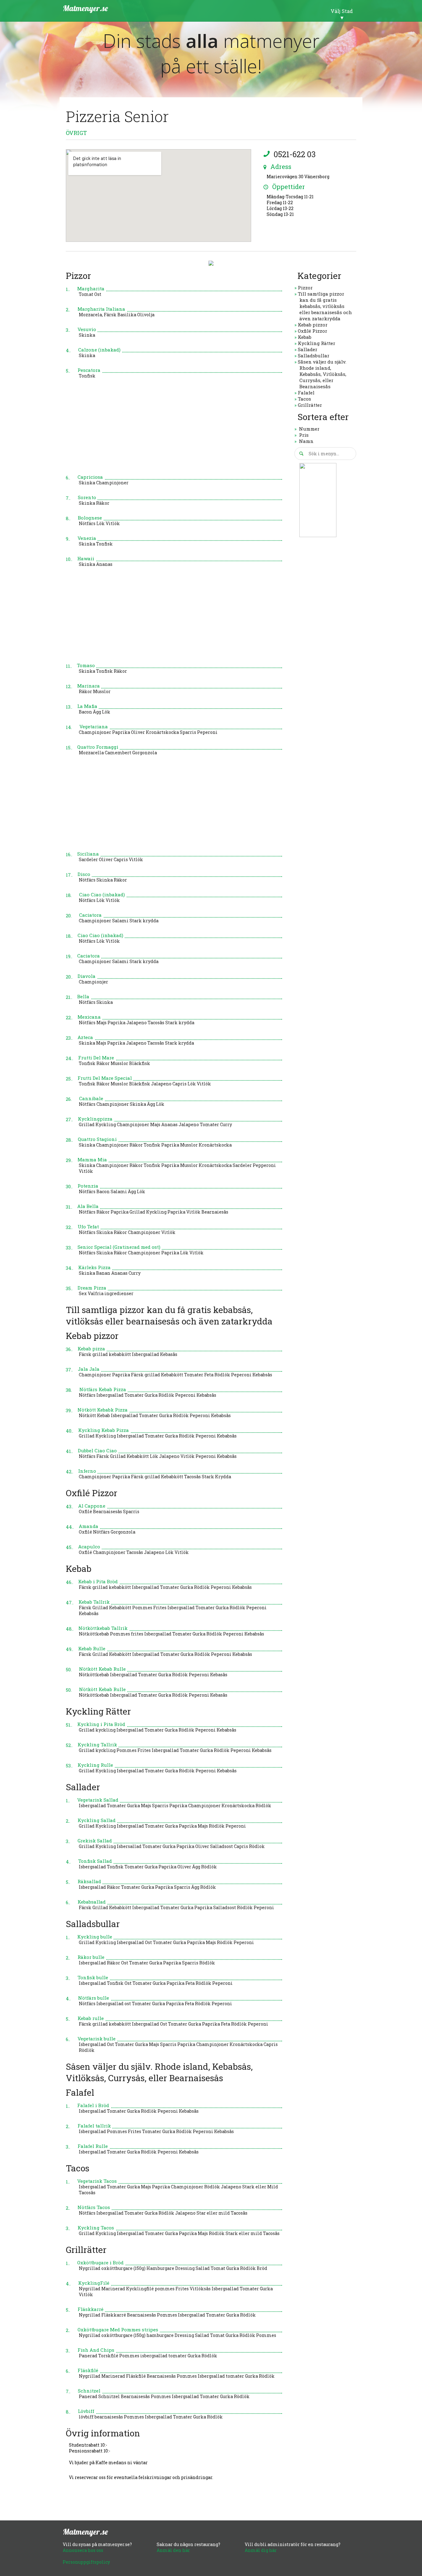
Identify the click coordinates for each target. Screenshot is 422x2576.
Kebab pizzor (313, 325)
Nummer (309, 429)
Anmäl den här (173, 2550)
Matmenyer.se (85, 8)
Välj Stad (342, 11)
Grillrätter (310, 405)
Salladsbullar (314, 356)
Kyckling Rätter (316, 343)
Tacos (304, 399)
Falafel (306, 393)
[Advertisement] (174, 430)
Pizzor (305, 288)
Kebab (305, 337)
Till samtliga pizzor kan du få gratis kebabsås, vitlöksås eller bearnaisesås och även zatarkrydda (325, 306)
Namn (306, 441)
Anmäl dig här (261, 2550)
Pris (304, 435)
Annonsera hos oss (83, 2550)
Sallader (308, 349)
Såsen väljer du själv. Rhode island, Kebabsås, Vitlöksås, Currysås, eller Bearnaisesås (322, 374)
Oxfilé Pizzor (312, 331)
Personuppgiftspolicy (86, 2562)
